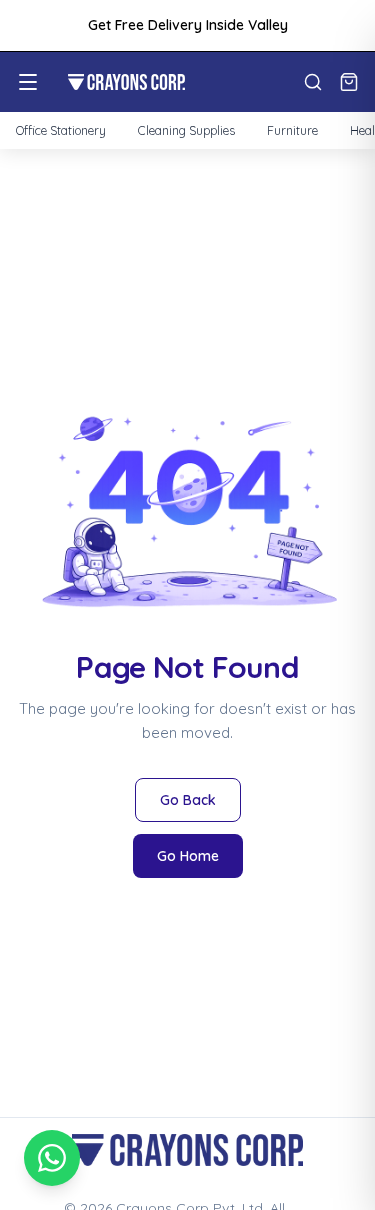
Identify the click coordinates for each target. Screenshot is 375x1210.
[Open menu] (28, 82)
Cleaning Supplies (186, 130)
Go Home (188, 856)
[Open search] (313, 82)
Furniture (292, 130)
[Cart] (349, 82)
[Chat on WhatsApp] (52, 1158)
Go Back (188, 800)
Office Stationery (61, 130)
